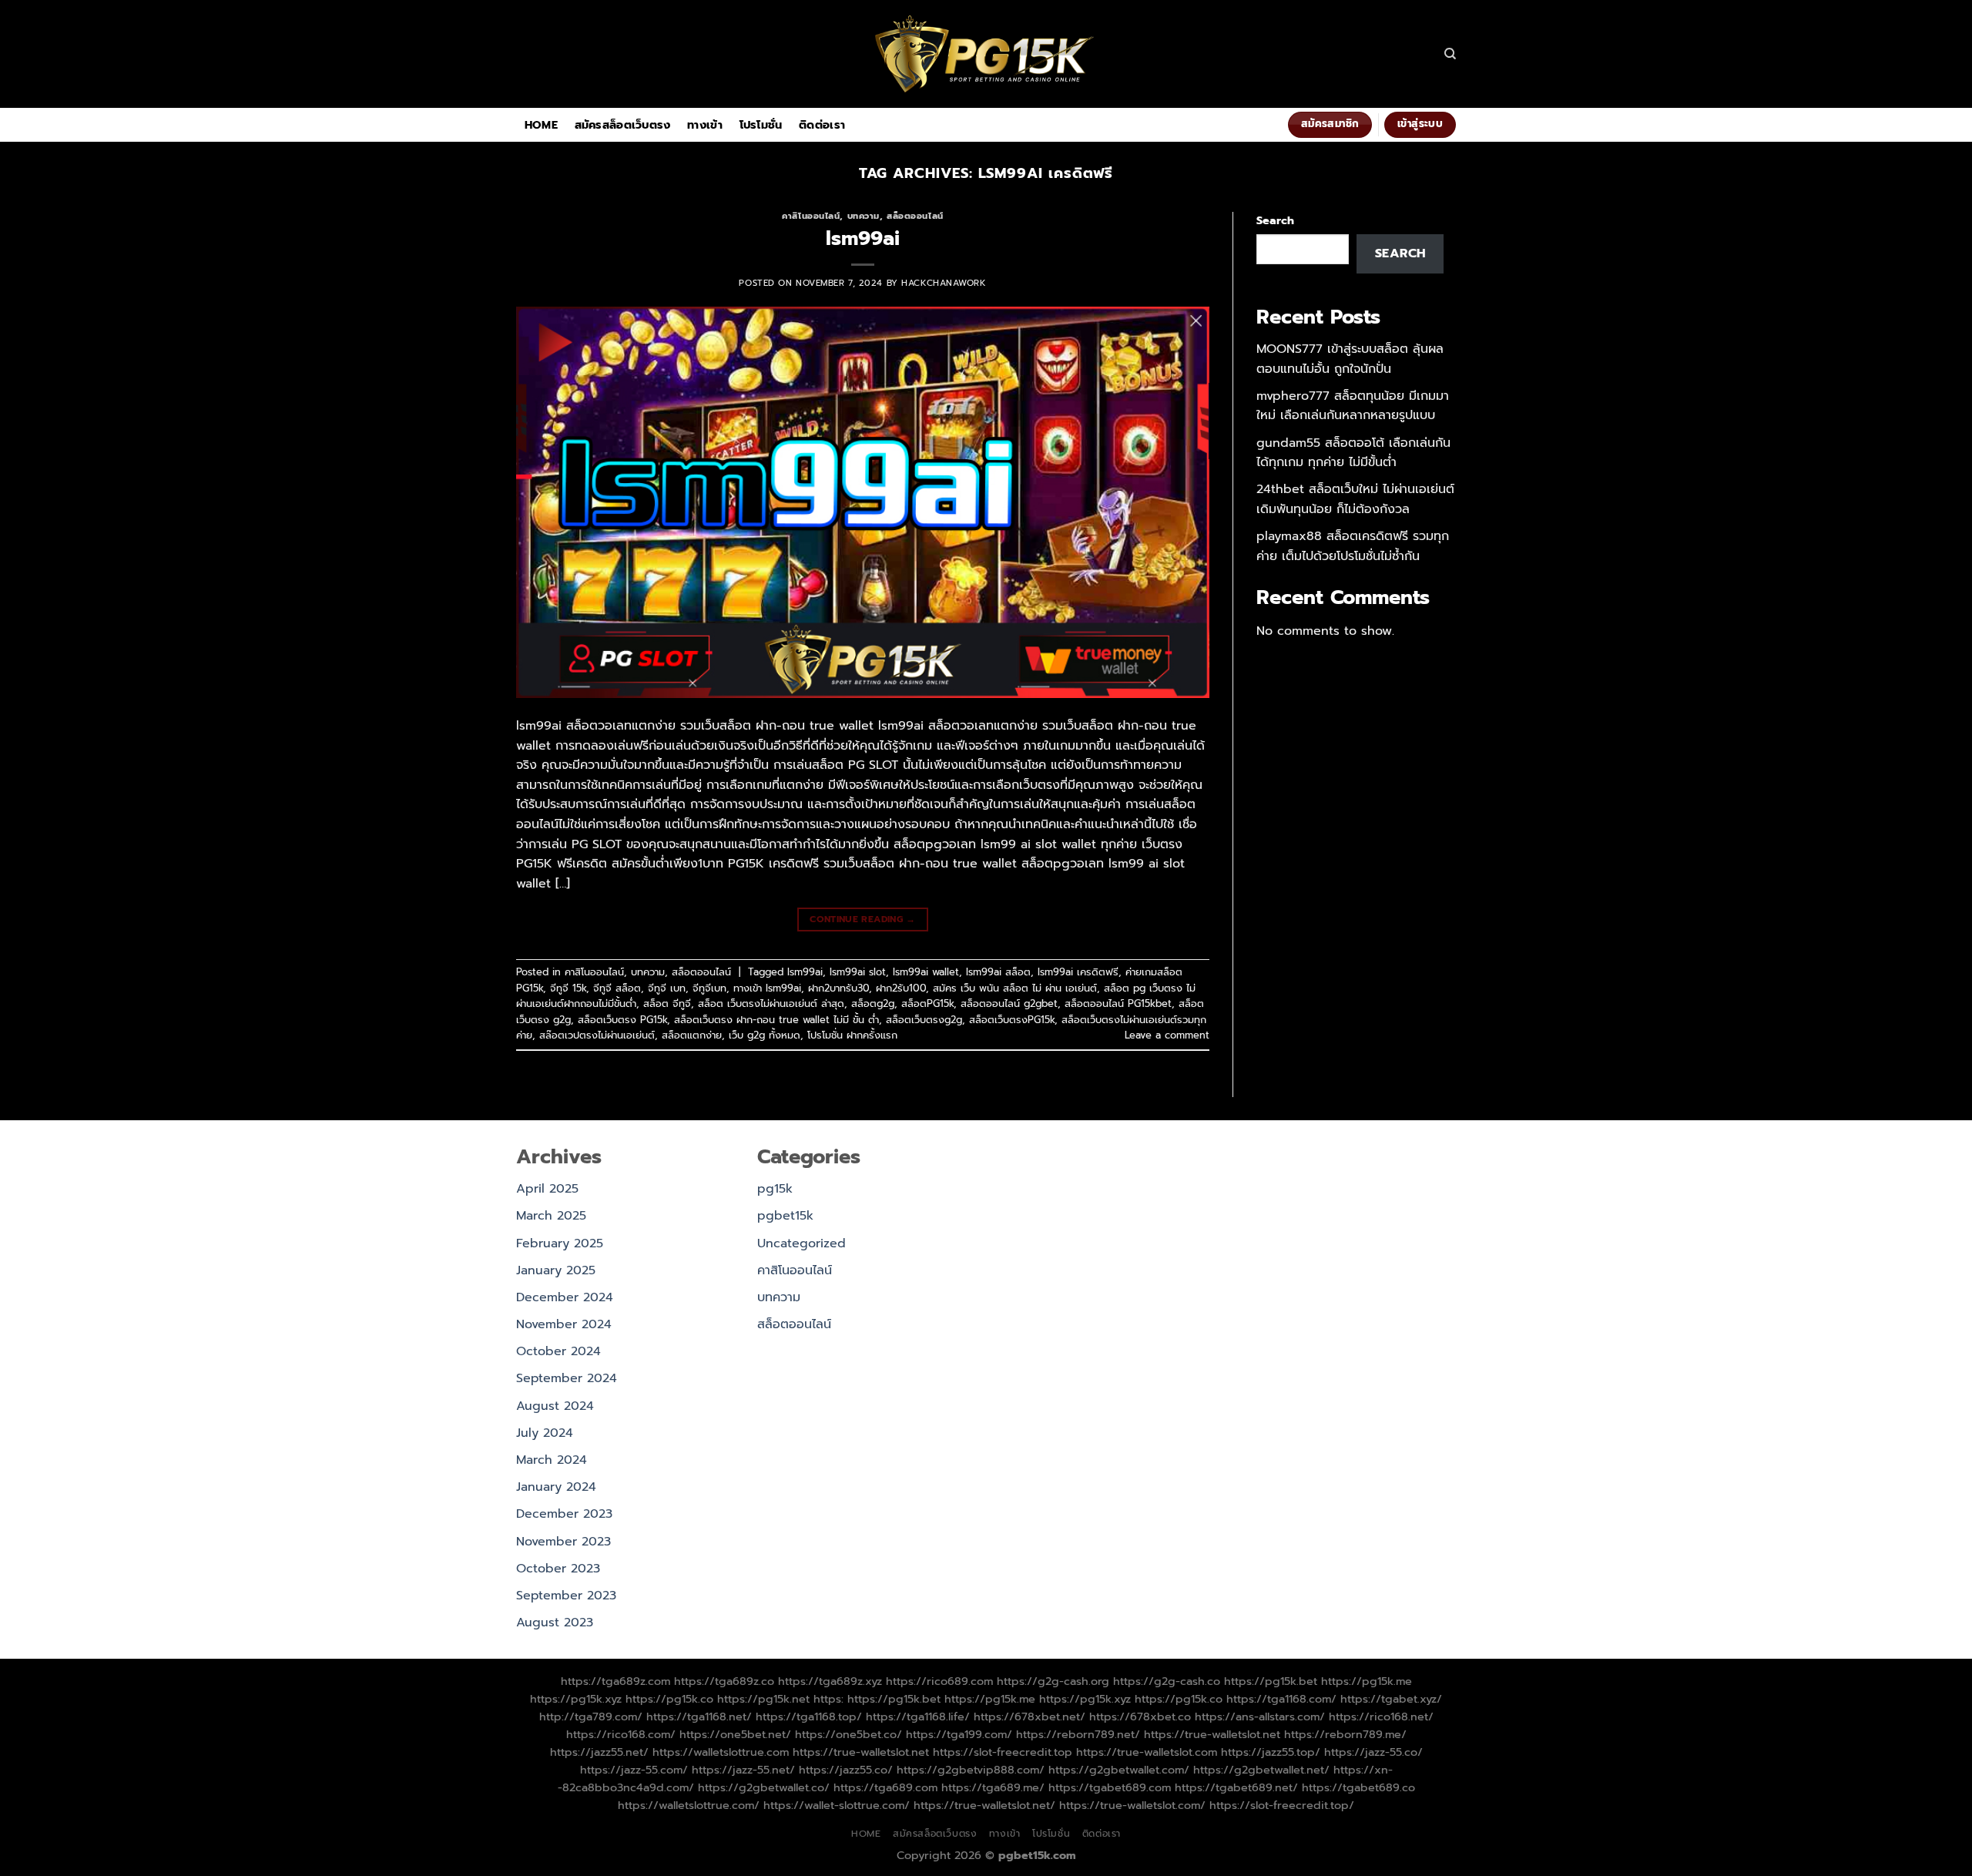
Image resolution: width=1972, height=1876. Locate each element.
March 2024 (552, 1460)
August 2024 (555, 1406)
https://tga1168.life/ (918, 1717)
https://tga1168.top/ (809, 1717)
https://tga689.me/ (993, 1787)
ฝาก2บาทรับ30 (838, 988)
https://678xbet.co (1140, 1717)
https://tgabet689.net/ (1236, 1787)
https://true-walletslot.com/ (1132, 1805)
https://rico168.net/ (1381, 1717)
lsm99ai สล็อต (998, 972)
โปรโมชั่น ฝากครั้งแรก (852, 1035)
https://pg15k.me (1367, 1681)
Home (541, 125)
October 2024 (558, 1351)
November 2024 (564, 1324)
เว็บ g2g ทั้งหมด (765, 1035)
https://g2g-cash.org (1053, 1681)
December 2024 (565, 1297)
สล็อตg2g (873, 1003)
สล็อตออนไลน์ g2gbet (1009, 1003)
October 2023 (558, 1569)
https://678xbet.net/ (1030, 1717)
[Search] (1450, 54)
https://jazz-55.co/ (1373, 1752)
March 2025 (551, 1216)
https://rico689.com (939, 1681)
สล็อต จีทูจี (667, 1003)
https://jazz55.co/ (846, 1770)
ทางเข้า (705, 125)
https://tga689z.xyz (830, 1681)
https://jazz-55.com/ (634, 1770)
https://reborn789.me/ (1345, 1734)
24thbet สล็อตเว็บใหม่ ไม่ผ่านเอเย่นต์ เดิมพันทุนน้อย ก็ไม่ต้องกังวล (1355, 499)
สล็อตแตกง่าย (692, 1035)
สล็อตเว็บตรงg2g (924, 1020)
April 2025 (547, 1189)
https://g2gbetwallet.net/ (1261, 1770)
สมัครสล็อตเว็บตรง (623, 125)
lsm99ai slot (858, 972)
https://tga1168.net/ (699, 1717)
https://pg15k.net (763, 1699)
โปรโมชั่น (761, 125)
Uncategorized (802, 1243)
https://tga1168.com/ (1281, 1699)
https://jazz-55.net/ (743, 1770)
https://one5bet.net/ (735, 1734)
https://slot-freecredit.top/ (1282, 1805)
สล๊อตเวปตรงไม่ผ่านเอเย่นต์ (597, 1035)
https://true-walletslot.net (1212, 1734)
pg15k (775, 1189)
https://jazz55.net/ (599, 1752)
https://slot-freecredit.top (1003, 1752)
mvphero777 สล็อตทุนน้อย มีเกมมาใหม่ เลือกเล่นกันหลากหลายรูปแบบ (1353, 406)
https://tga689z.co (724, 1681)
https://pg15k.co (669, 1699)
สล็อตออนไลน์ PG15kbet (1118, 1003)
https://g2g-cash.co (1167, 1681)
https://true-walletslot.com (1147, 1752)
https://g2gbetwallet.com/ (1119, 1770)
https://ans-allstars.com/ (1260, 1717)
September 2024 (567, 1378)
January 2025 (556, 1270)
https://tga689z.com (615, 1681)
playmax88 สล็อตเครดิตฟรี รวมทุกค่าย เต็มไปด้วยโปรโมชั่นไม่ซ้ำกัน (1353, 546)
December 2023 (564, 1514)
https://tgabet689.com (1110, 1787)
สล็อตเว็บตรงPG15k (1012, 1020)
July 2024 (545, 1433)
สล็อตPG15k (927, 1003)
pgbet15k (785, 1216)
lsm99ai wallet (926, 972)
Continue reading (863, 919)
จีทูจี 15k (568, 988)
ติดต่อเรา (822, 125)
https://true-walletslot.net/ (984, 1805)
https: (828, 1699)
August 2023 (555, 1623)
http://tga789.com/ (591, 1717)
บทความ (864, 216)
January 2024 (556, 1487)
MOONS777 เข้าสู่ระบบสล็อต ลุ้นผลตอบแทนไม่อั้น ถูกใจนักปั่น (1350, 359)
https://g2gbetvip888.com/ (971, 1770)
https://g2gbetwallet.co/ (764, 1787)
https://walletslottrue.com (721, 1752)
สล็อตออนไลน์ (915, 216)
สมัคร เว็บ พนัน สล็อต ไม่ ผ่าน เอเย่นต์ (1015, 988)
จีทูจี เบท (667, 988)
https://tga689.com (885, 1787)
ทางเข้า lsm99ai (767, 988)
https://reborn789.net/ (1078, 1734)
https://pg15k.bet (1271, 1681)
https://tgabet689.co (1358, 1787)
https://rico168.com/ (621, 1734)
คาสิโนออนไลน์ (811, 216)
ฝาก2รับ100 (901, 988)
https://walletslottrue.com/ (689, 1805)
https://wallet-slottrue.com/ (837, 1805)
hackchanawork (944, 283)
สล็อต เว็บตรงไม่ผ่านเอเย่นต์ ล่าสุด (771, 1003)
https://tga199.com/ (959, 1734)
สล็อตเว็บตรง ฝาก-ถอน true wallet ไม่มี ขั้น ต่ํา (776, 1020)
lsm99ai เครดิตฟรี (1078, 972)
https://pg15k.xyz (576, 1699)
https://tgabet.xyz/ (1391, 1699)
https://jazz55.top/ (1271, 1752)
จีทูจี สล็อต (617, 988)
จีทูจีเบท (709, 988)
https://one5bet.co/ (848, 1734)
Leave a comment (1167, 1035)
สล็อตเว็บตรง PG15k (622, 1020)
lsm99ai (863, 238)
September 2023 (566, 1596)
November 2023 (563, 1542)
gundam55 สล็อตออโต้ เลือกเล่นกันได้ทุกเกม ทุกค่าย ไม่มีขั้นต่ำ (1353, 453)
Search (1275, 220)
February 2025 (560, 1243)
